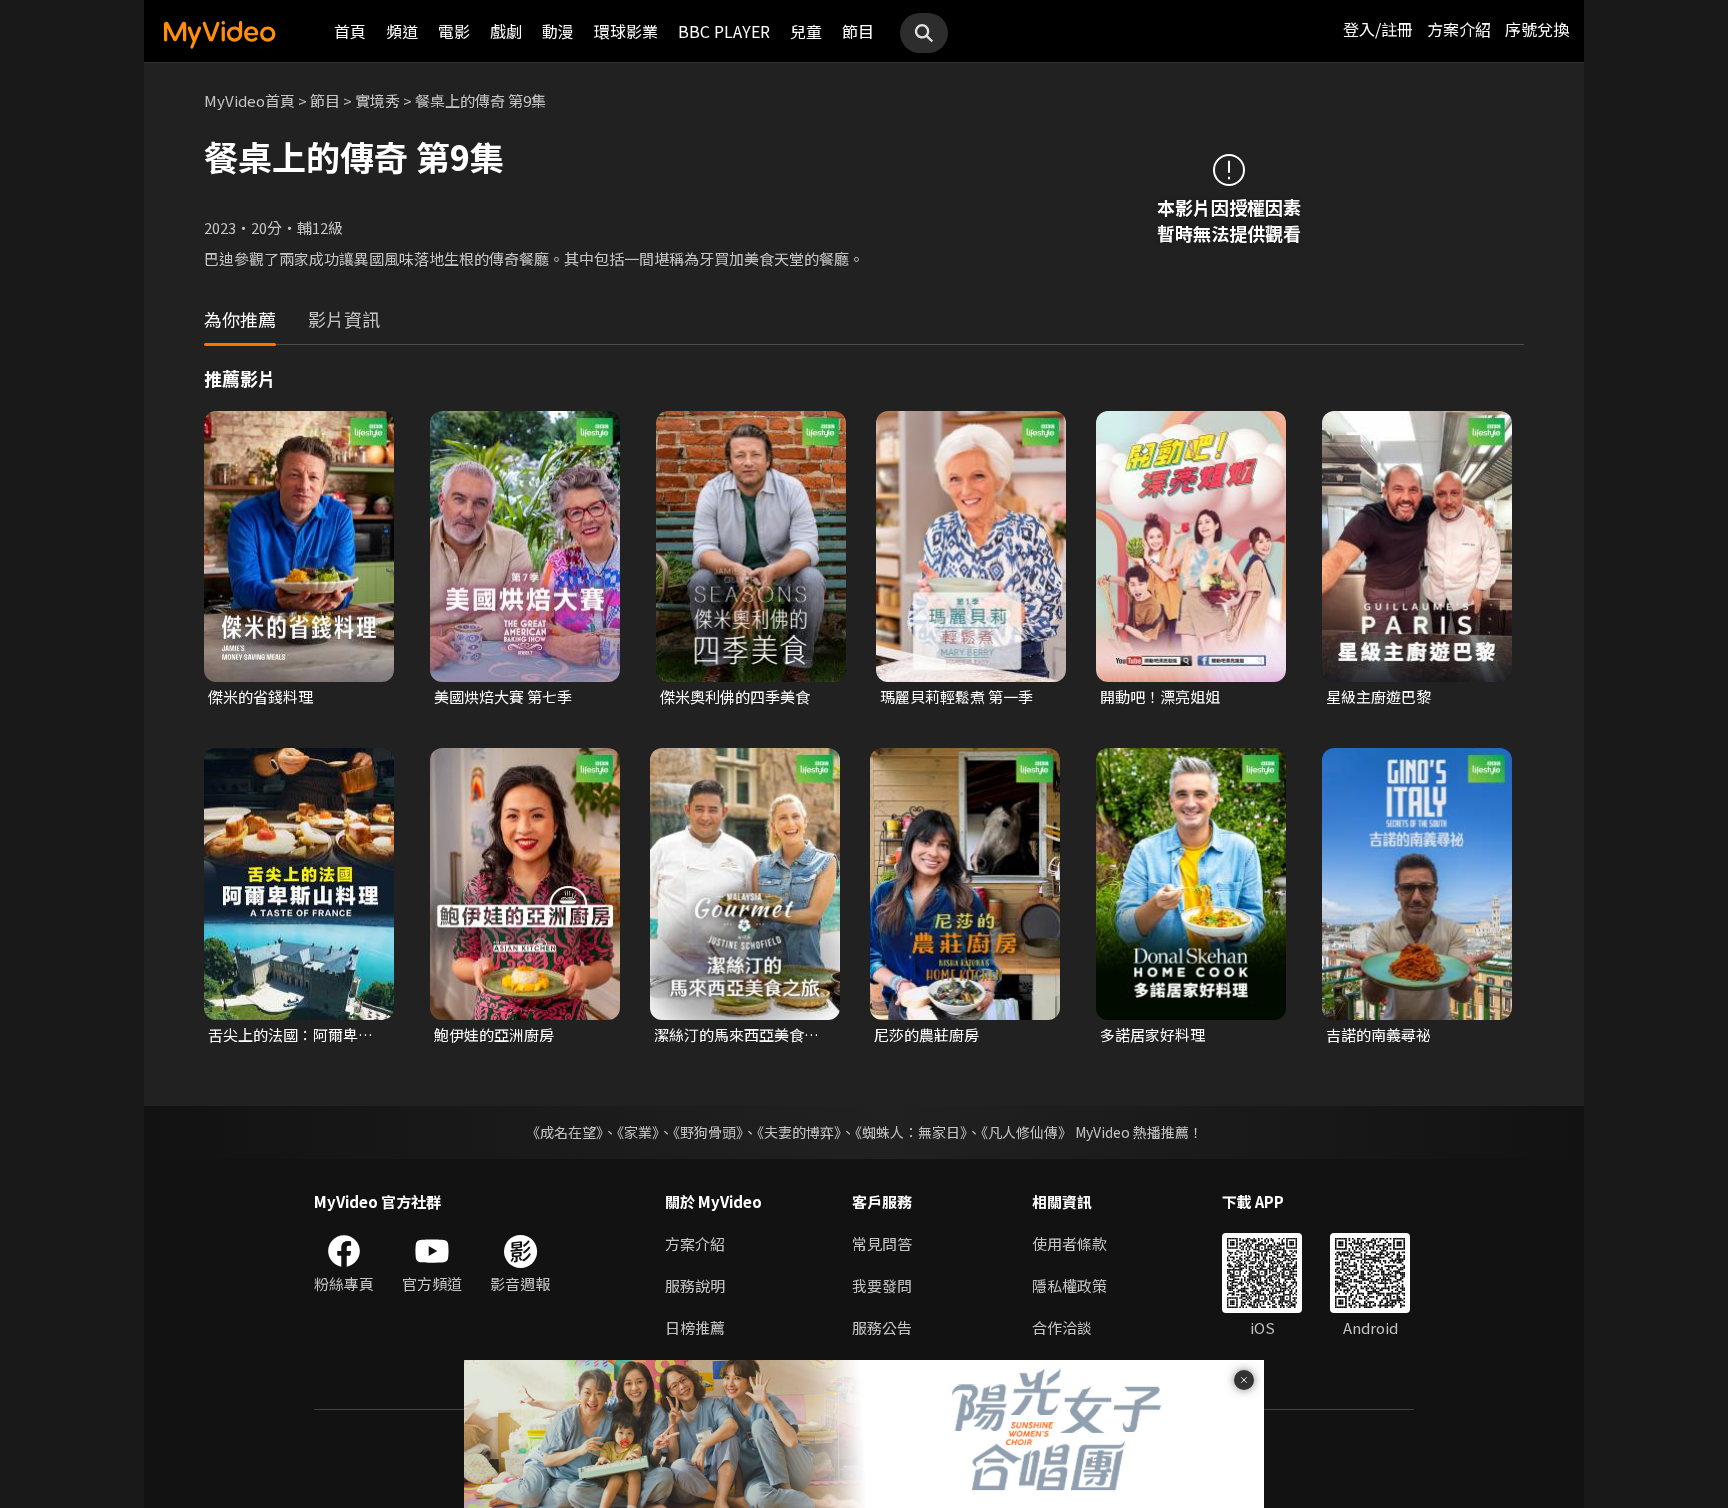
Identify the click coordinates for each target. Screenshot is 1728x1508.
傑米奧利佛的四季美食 (735, 696)
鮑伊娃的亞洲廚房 (494, 1034)
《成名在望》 (564, 1132)
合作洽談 (1062, 1327)
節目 (858, 31)
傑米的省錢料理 (260, 696)
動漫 (558, 31)
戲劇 (506, 31)
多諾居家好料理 (1152, 1034)
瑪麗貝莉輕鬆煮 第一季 (956, 696)
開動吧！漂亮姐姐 (1160, 696)
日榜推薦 (695, 1327)
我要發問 (882, 1285)
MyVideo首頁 (249, 100)
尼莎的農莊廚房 (926, 1034)
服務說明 (695, 1285)
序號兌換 (1537, 29)
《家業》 (638, 1132)
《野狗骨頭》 (708, 1132)
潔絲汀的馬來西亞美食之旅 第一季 (736, 1035)
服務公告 (882, 1327)
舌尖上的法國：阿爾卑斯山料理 (290, 1035)
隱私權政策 (1069, 1285)
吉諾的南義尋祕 (1378, 1034)
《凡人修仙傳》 (1026, 1132)
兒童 (806, 31)
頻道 (402, 31)
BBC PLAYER (724, 31)
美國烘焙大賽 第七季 (503, 696)
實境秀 (377, 100)
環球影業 (626, 31)
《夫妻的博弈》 (799, 1132)
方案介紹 (1459, 29)
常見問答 (882, 1243)
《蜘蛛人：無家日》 (911, 1132)
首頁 (350, 31)
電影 (454, 31)
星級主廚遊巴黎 (1378, 696)
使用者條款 (1069, 1243)
